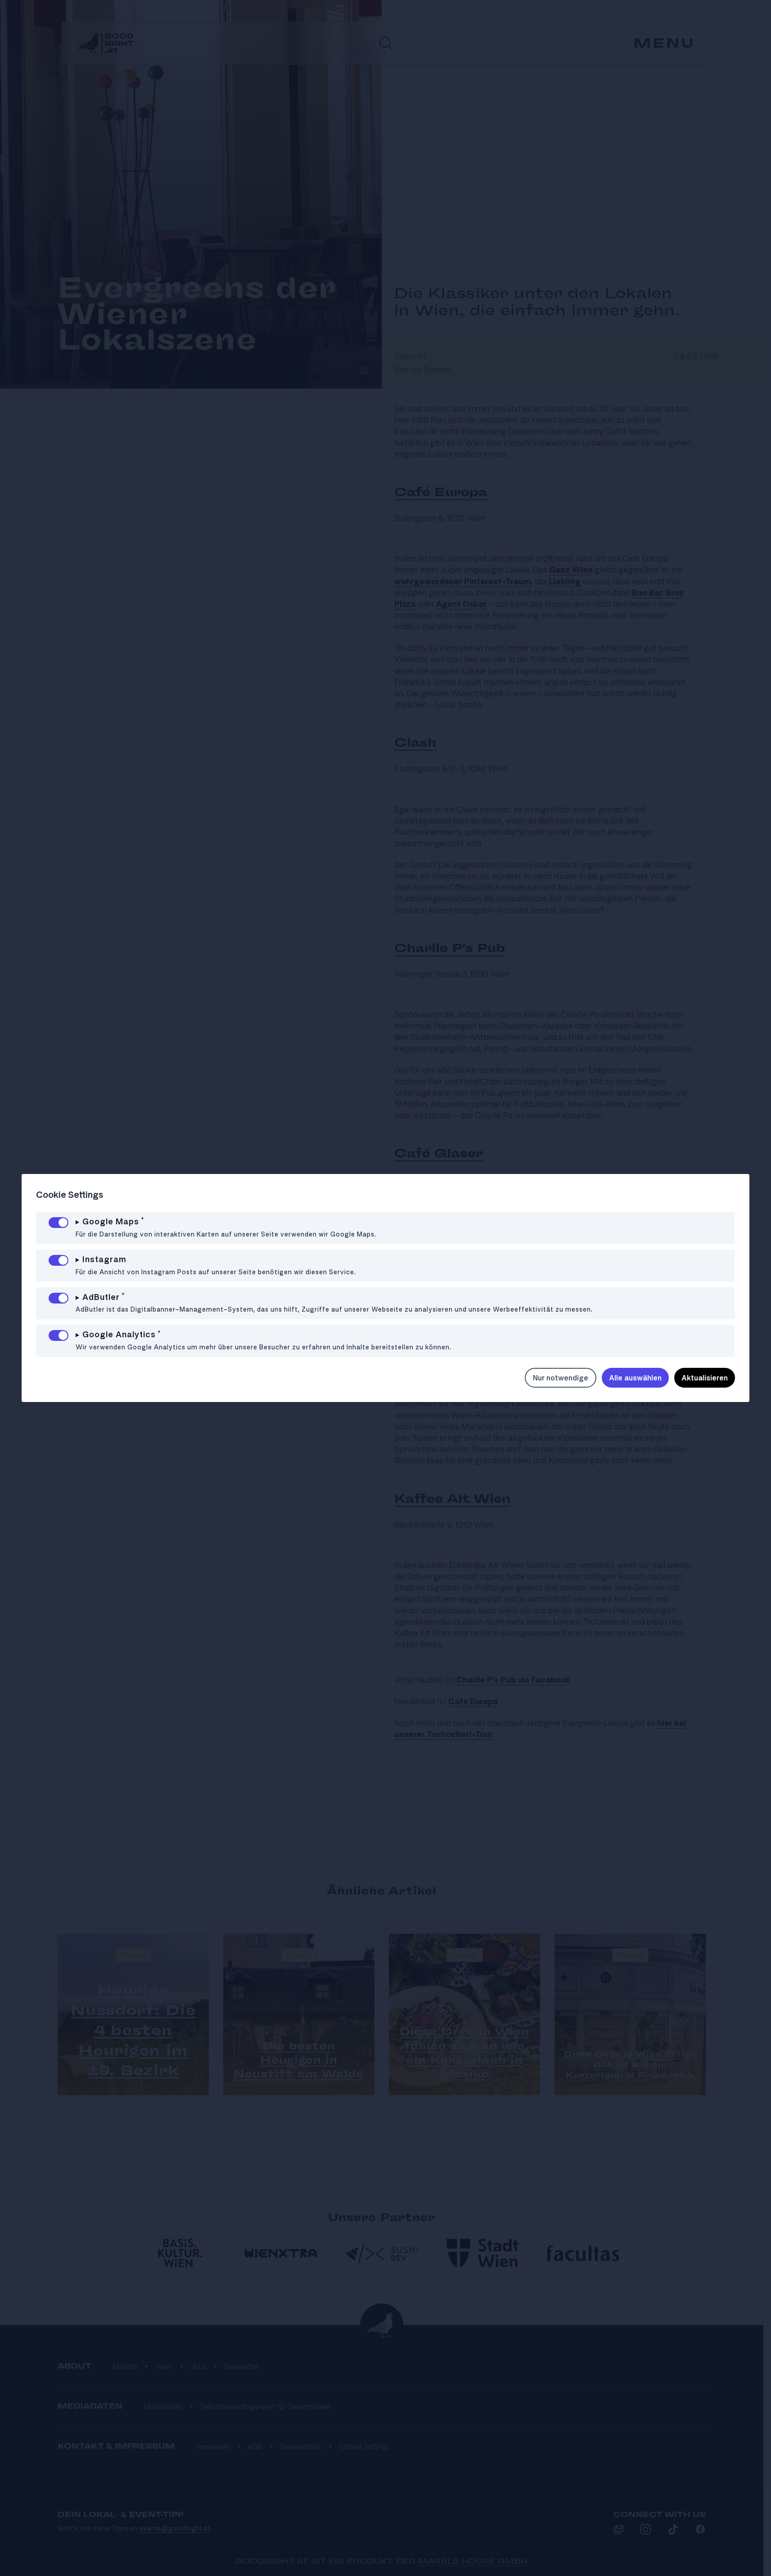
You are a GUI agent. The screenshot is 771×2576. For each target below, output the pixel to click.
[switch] (59, 1223)
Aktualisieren (705, 1378)
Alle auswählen (635, 1378)
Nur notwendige (561, 1378)
